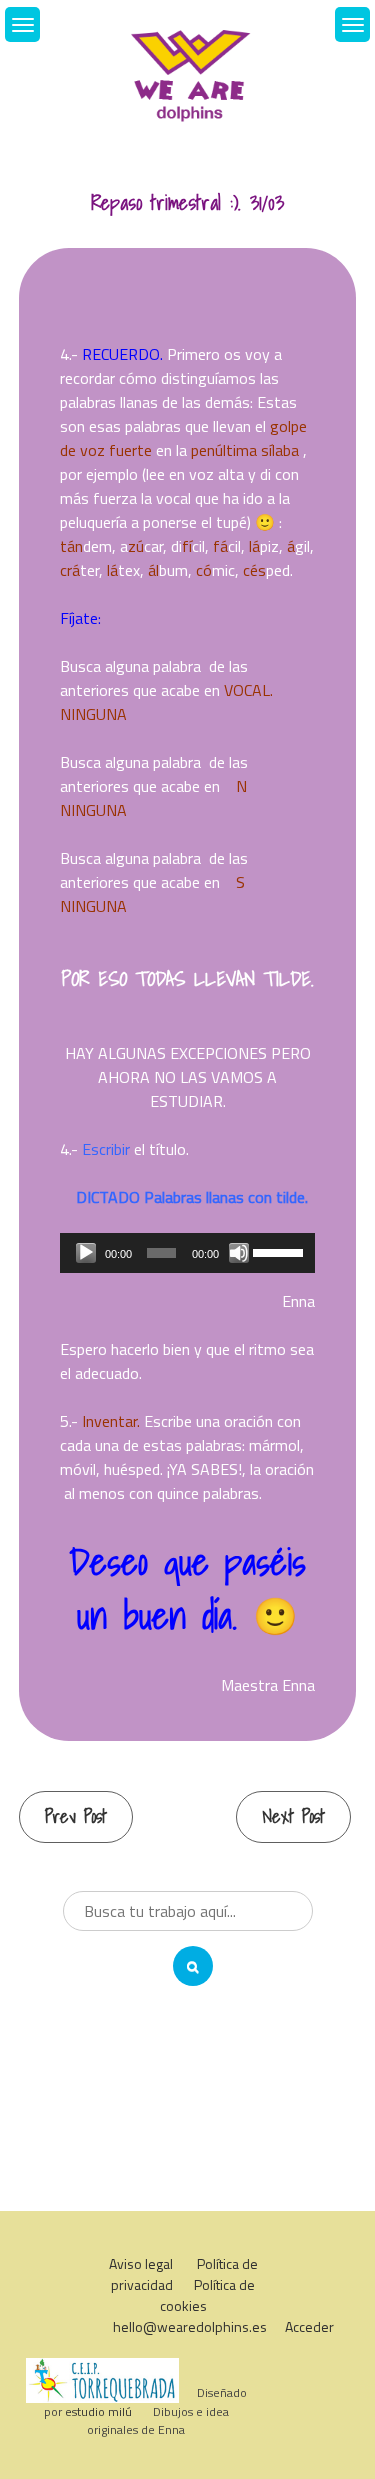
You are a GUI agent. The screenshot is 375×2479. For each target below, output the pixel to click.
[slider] (279, 1251)
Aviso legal (141, 2263)
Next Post (293, 1816)
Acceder (309, 2326)
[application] (188, 1253)
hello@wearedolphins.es (190, 2326)
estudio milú (98, 2411)
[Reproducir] (86, 1253)
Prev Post (76, 1816)
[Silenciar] (239, 1253)
